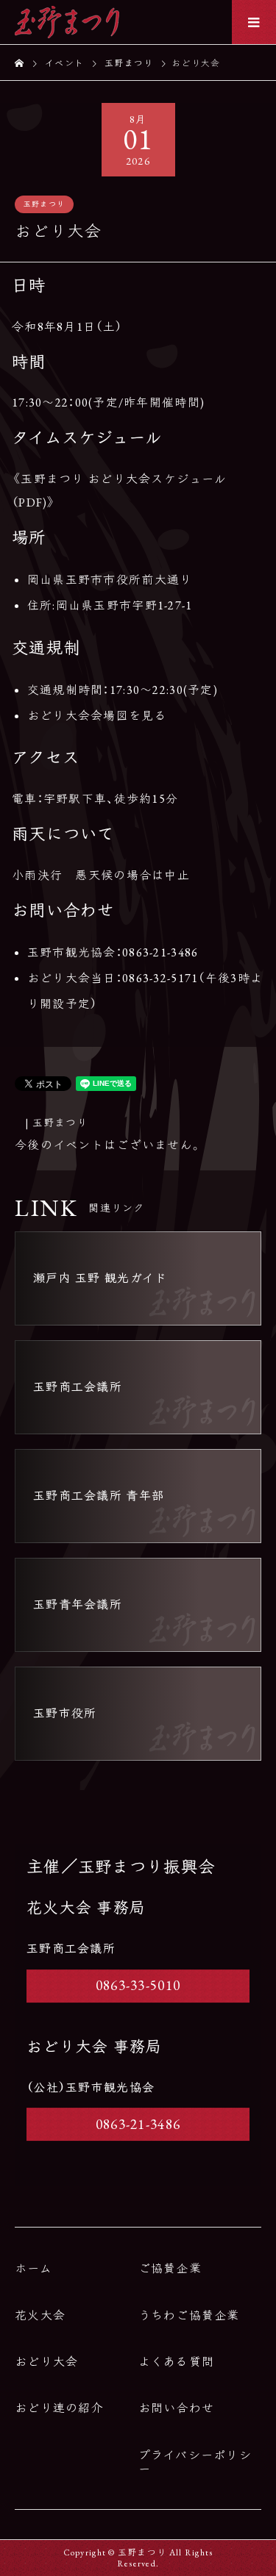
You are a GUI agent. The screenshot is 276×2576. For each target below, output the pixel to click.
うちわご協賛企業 (189, 2315)
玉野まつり (44, 204)
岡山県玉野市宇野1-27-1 (124, 605)
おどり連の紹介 (59, 2408)
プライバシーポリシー (195, 2462)
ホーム (33, 2268)
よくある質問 (177, 2362)
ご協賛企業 (170, 2268)
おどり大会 (46, 2362)
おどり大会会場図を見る (97, 716)
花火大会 (40, 2315)
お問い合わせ (177, 2408)
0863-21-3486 (138, 2124)
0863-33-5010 (138, 1985)
